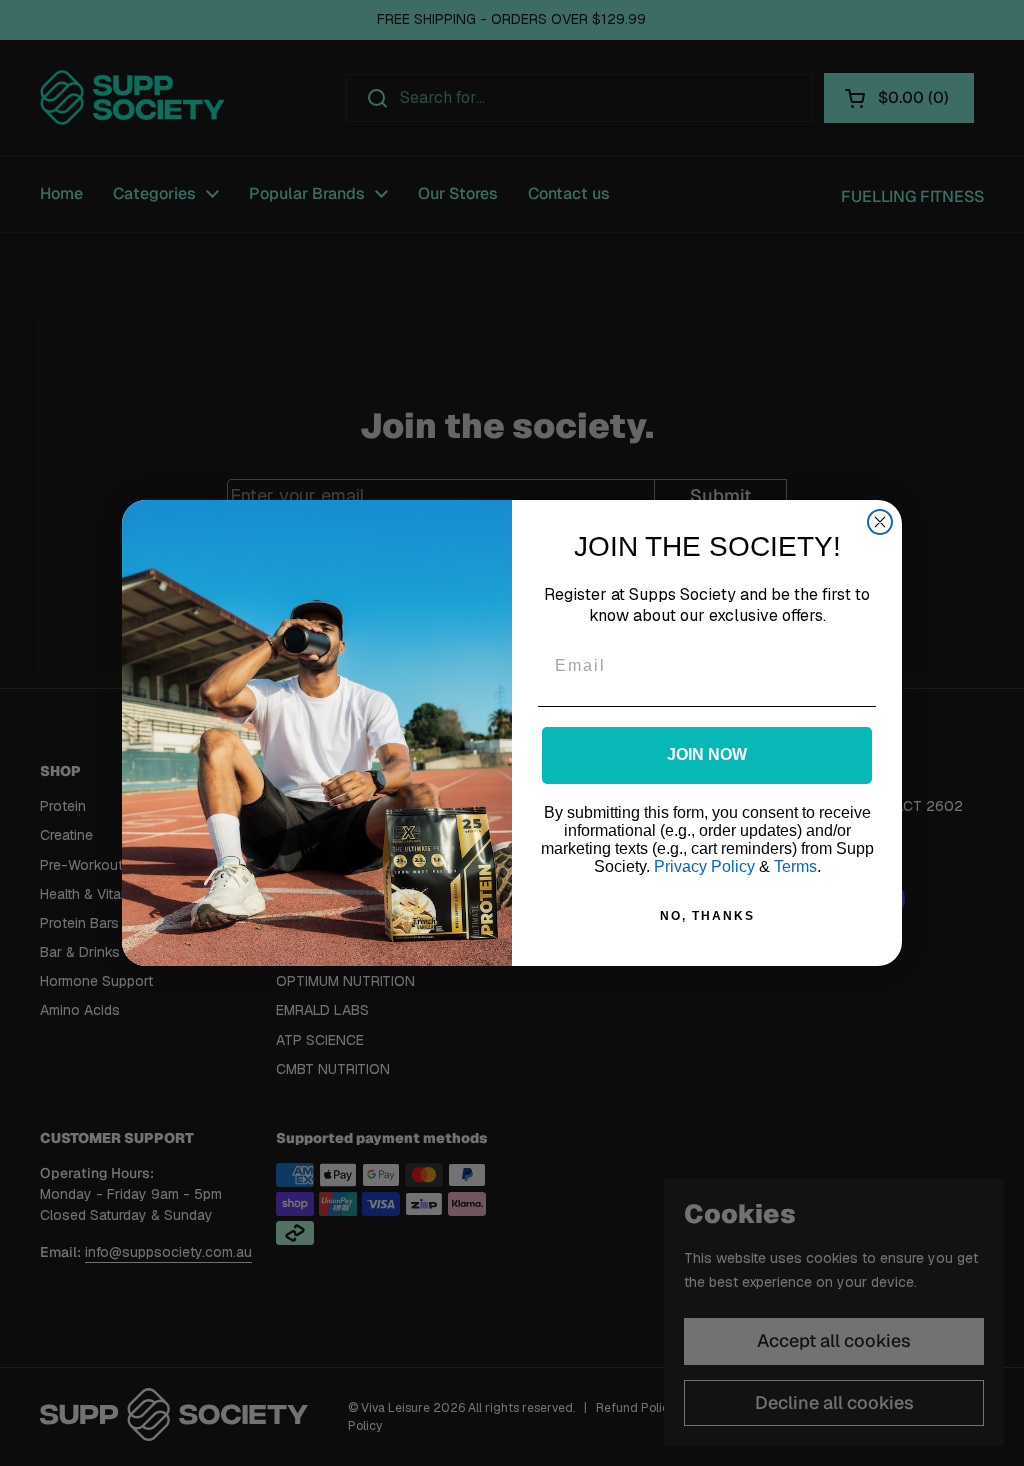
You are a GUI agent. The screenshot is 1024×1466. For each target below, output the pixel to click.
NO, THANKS (707, 916)
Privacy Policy (704, 866)
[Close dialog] (880, 522)
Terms (795, 866)
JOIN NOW (707, 754)
